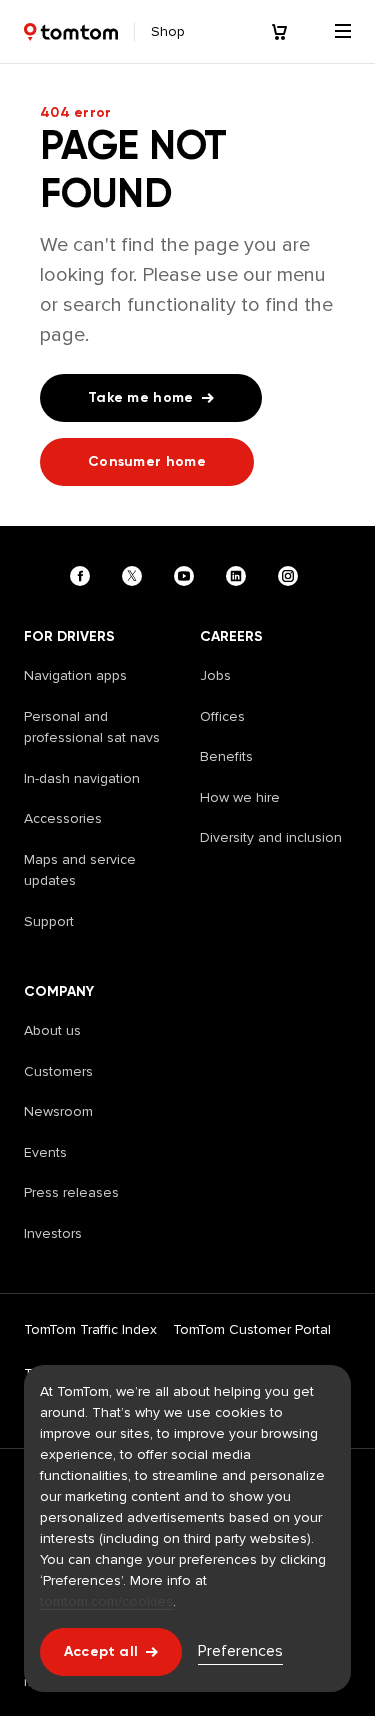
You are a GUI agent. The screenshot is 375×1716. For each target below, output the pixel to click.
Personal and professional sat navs (92, 727)
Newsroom (58, 1111)
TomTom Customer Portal (252, 1329)
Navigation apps (75, 675)
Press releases (71, 1192)
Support (49, 921)
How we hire (240, 797)
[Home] (71, 32)
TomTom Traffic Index (90, 1329)
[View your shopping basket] (291, 32)
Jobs (215, 675)
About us (52, 1030)
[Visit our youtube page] (188, 576)
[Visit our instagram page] (292, 576)
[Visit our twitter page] (136, 576)
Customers (58, 1071)
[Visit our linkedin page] (240, 576)
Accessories (63, 818)
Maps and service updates (80, 870)
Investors (53, 1233)
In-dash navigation (82, 778)
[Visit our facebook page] (84, 576)
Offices (222, 716)
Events (45, 1152)
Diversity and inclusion (271, 837)
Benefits (226, 756)
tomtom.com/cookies (106, 1601)
